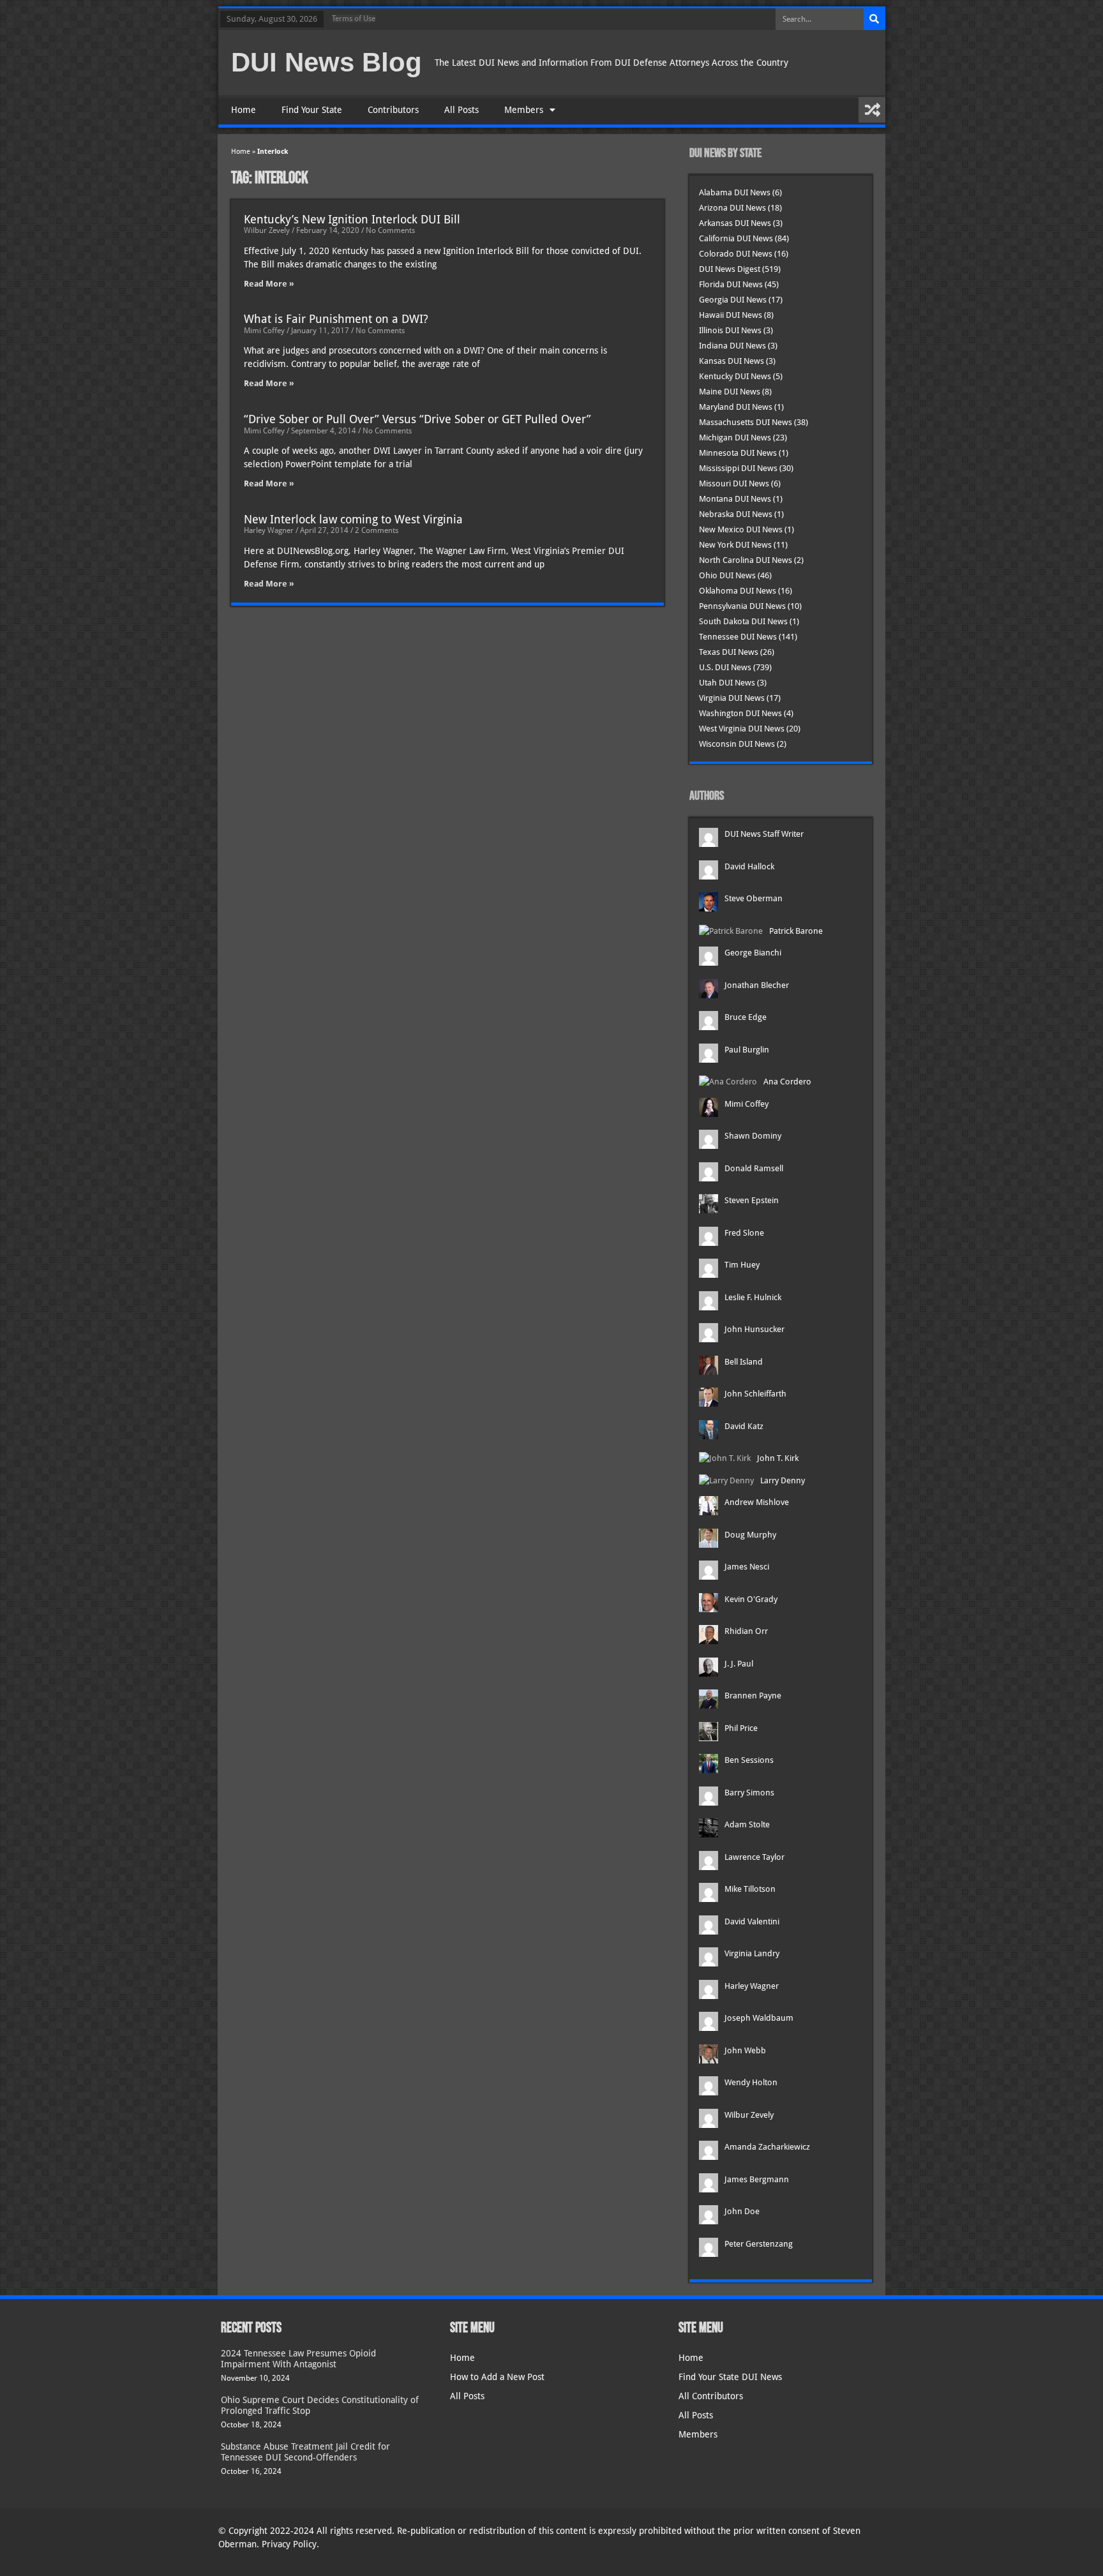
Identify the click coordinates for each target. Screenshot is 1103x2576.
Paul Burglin (747, 1050)
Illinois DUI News (730, 330)
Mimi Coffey (747, 1104)
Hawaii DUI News (731, 315)
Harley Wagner (752, 1986)
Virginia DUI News (732, 698)
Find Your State (312, 110)
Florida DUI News (731, 284)
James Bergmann (757, 2179)
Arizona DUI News (732, 208)
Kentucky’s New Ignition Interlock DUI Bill (352, 219)
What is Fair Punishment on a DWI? (336, 319)
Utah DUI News (727, 683)
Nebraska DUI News (736, 514)
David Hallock (749, 866)
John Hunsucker (754, 1329)
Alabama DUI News (735, 192)
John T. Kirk (778, 1458)
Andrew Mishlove (757, 1502)
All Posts (461, 110)
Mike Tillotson (750, 1889)
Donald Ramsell (754, 1168)
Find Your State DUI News (730, 2377)
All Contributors (711, 2396)
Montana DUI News (735, 499)
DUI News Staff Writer (764, 834)
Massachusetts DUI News (746, 422)
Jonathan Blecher (757, 985)
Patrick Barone (796, 931)
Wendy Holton (751, 2082)
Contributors (393, 110)
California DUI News (736, 238)
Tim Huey (742, 1265)
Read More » (269, 284)
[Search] (874, 19)
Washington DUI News (740, 713)
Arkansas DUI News (735, 223)
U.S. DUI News (725, 667)
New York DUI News (735, 545)
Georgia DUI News (733, 300)
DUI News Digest (730, 269)
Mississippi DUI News (738, 468)
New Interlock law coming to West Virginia (353, 519)
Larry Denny (783, 1480)
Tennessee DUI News (738, 637)
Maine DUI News (730, 392)
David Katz (744, 1426)
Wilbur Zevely (749, 2115)
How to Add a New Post (497, 2377)
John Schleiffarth (755, 1394)
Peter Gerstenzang (759, 2244)
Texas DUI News (729, 652)
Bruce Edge (746, 1017)
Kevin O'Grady (751, 1599)
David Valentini (752, 1921)
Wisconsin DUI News (737, 744)
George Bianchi (753, 953)
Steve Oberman (754, 898)
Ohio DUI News (727, 575)
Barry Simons (749, 1793)
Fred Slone (744, 1233)
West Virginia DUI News (742, 729)
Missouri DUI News (734, 483)
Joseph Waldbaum (759, 2018)
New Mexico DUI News (741, 529)
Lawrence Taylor (754, 1857)
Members (524, 110)
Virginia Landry (752, 1953)
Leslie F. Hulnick (753, 1297)
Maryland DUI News (736, 407)
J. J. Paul (739, 1664)
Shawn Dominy (753, 1136)
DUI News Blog (326, 62)
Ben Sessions (749, 1760)
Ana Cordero (787, 1082)
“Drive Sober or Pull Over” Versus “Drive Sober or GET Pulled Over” (417, 419)
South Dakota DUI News (743, 621)
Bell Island (744, 1362)
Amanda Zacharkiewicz (767, 2147)
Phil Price (741, 1728)
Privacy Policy (289, 2544)
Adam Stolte (747, 1824)
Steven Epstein (752, 1200)
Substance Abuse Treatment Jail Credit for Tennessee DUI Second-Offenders (305, 2452)
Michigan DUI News (735, 438)
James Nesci (747, 1567)
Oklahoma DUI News (738, 591)
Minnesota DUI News (738, 453)
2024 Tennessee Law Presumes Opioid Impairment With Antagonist (298, 2359)
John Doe (742, 2211)
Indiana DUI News (732, 346)
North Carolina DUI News (746, 560)
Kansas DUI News (732, 361)
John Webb (745, 2050)
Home (244, 110)
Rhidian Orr (746, 1631)
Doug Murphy (750, 1535)
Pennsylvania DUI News (742, 606)
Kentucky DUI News (735, 376)
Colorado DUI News (736, 254)
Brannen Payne (753, 1696)
